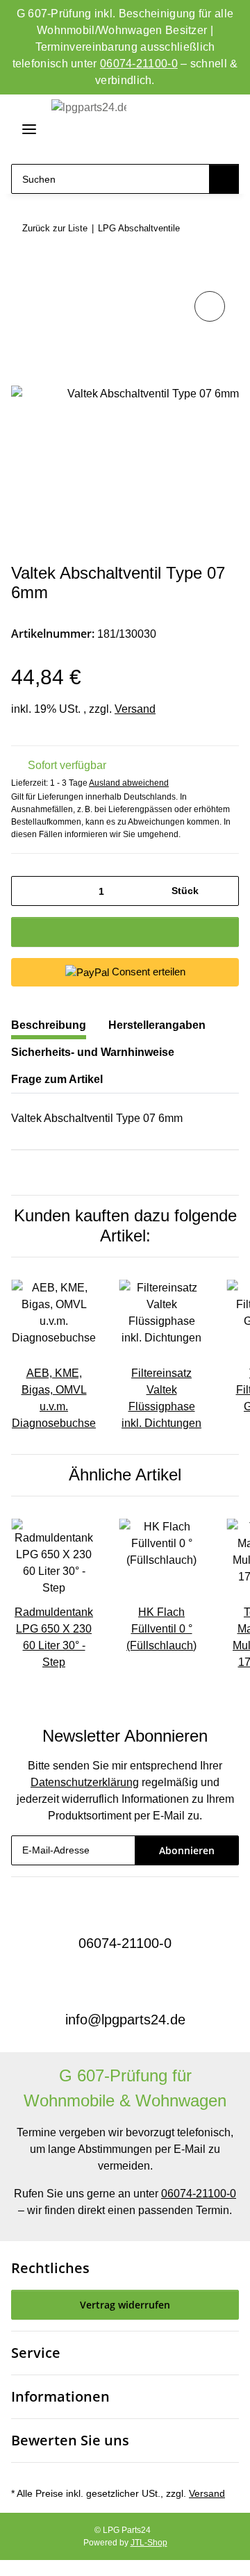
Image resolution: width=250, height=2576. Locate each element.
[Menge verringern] (27, 891)
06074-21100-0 (139, 64)
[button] (175, 130)
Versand (135, 709)
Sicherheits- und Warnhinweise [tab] (93, 1052)
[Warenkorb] (225, 130)
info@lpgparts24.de (125, 2020)
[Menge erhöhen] (223, 891)
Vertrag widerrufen (125, 2305)
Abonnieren (187, 1850)
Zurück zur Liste (55, 228)
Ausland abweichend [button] (129, 783)
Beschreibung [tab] (49, 1025)
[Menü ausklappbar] (24, 129)
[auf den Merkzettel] (210, 306)
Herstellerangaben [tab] (157, 1025)
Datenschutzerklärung (85, 1782)
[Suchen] (224, 179)
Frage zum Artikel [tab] (57, 1079)
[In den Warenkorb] (22, 272)
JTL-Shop (149, 2543)
